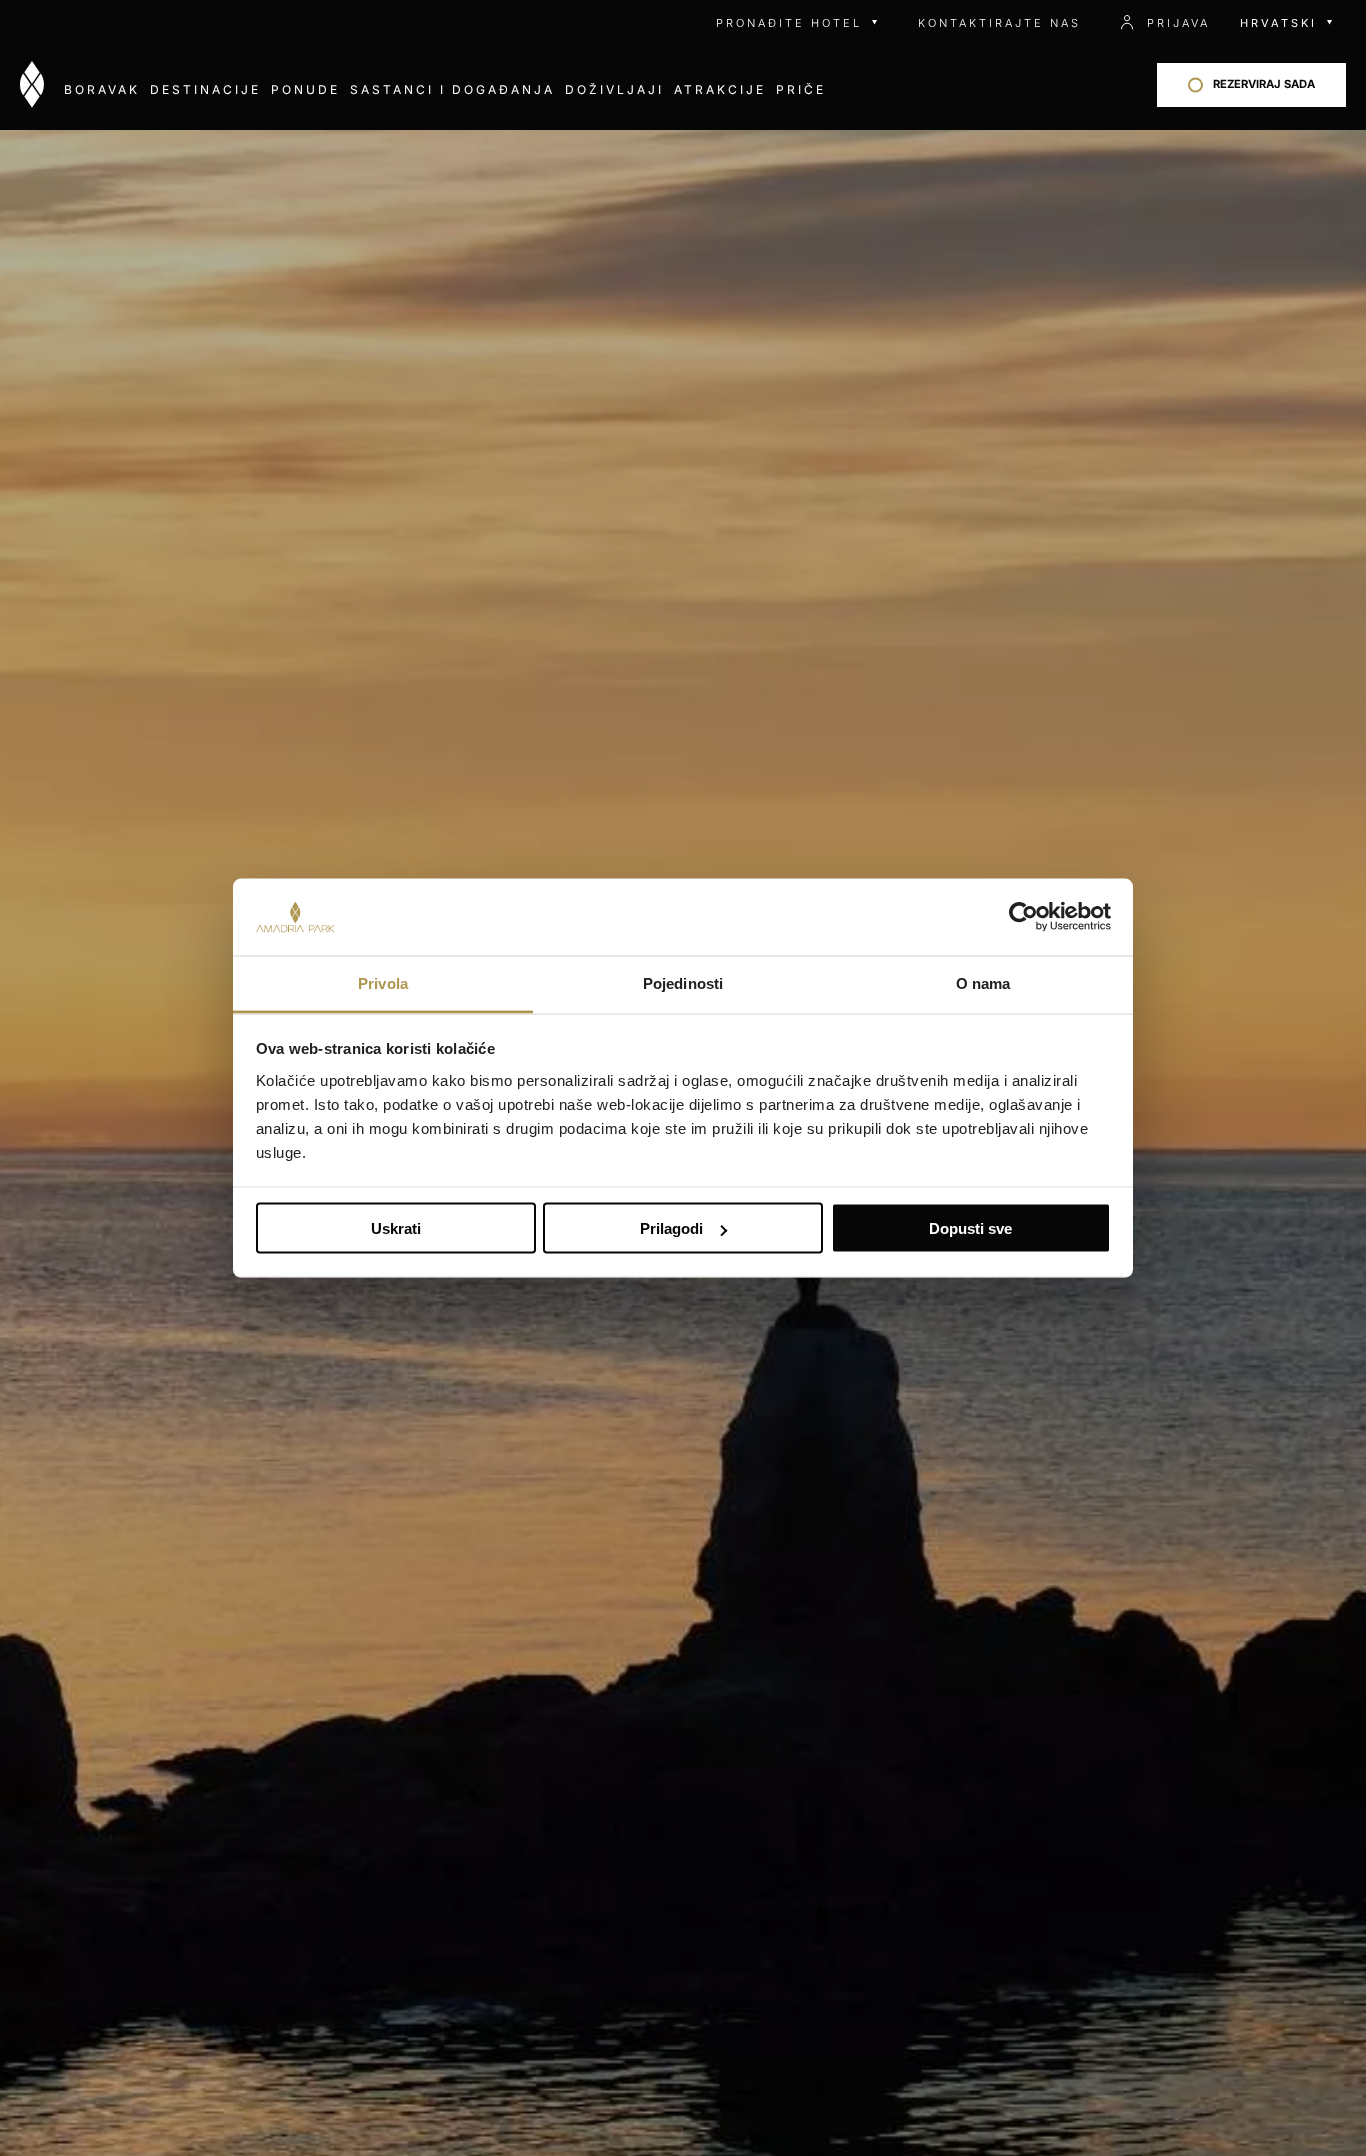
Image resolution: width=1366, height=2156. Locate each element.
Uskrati (396, 1228)
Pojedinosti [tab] (683, 982)
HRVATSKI (1278, 23)
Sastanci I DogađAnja (452, 89)
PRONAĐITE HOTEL (789, 23)
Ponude (305, 89)
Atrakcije (720, 89)
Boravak (102, 89)
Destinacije (205, 89)
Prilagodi (671, 1228)
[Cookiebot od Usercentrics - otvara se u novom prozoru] (1023, 917)
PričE (801, 89)
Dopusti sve (970, 1228)
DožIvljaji (614, 89)
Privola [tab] (383, 982)
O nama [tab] (983, 982)
